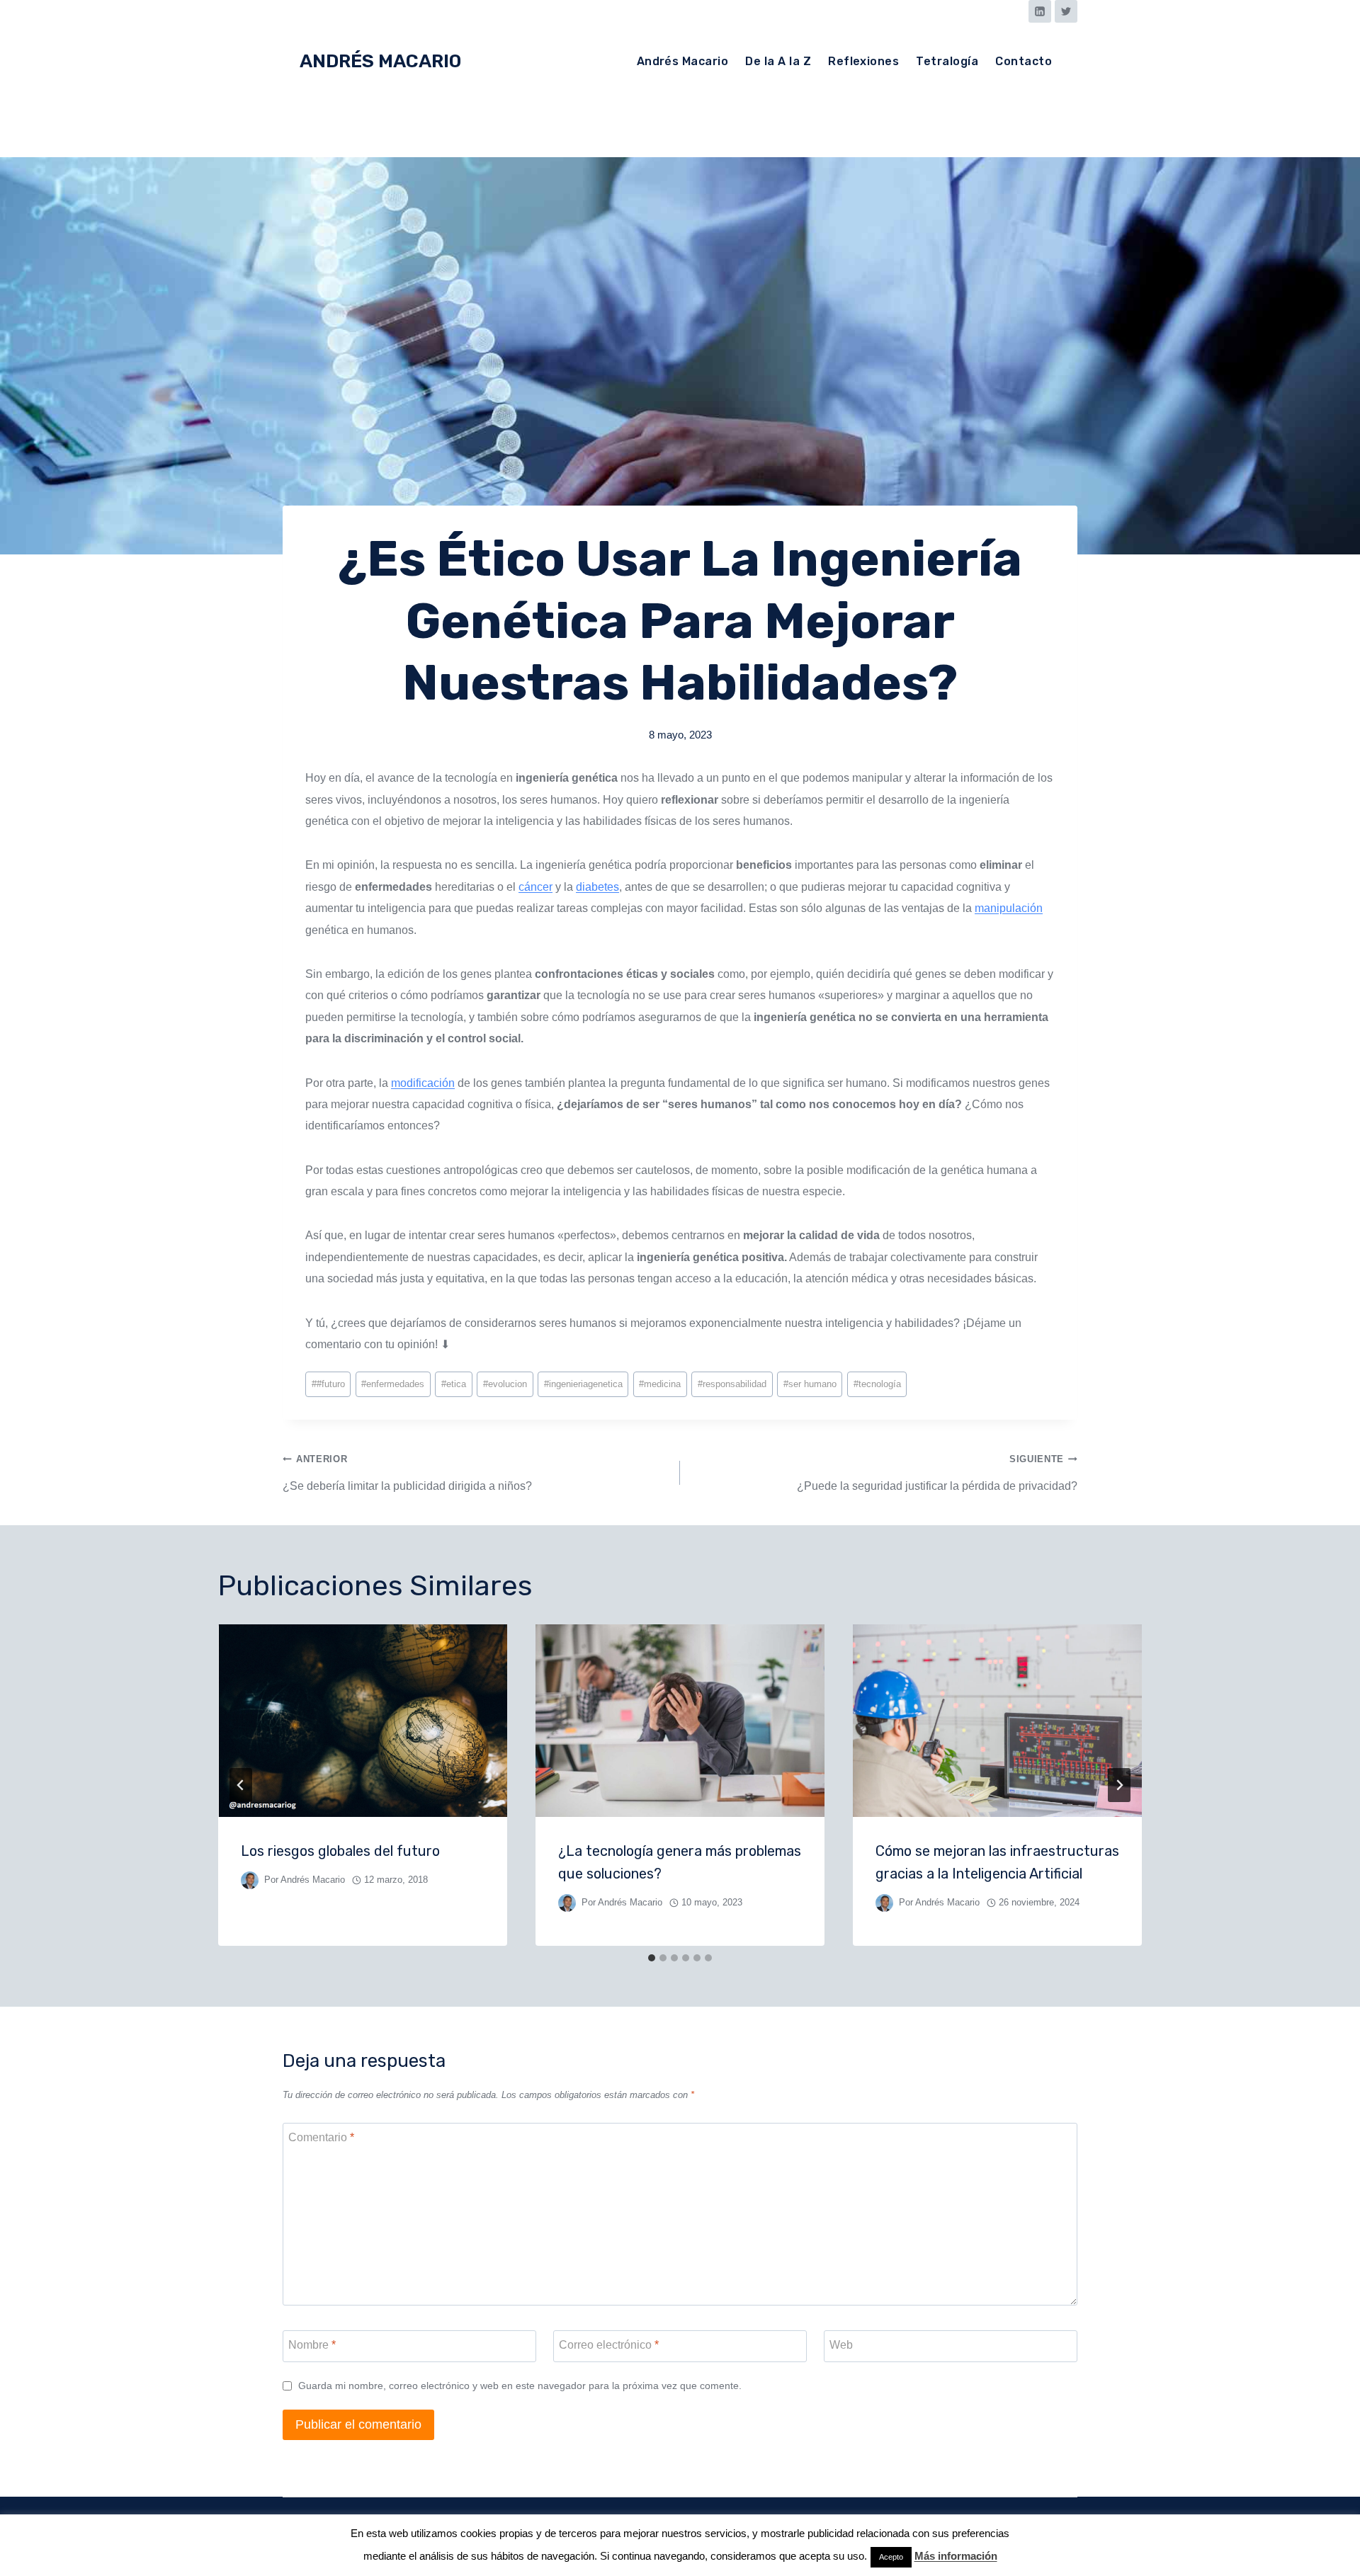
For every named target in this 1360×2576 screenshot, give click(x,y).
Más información (956, 2556)
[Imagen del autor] (250, 1880)
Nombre (312, 2345)
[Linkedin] (1040, 11)
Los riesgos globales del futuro (340, 1851)
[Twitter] (1066, 11)
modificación (423, 1083)
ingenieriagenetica (583, 1384)
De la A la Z (778, 61)
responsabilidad (732, 1384)
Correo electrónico (609, 2345)
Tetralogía (947, 61)
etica (454, 1384)
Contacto (1024, 61)
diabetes (597, 887)
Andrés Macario (683, 61)
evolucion (505, 1384)
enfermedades (393, 1384)
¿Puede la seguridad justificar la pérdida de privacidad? (937, 1472)
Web (841, 2345)
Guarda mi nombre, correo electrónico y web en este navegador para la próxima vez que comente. (520, 2386)
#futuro (328, 1384)
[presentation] (363, 1721)
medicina (660, 1384)
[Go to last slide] (241, 1785)
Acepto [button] (891, 2557)
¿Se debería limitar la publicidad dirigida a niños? (407, 1472)
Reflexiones (863, 61)
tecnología (877, 1384)
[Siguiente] (1119, 1785)
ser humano (810, 1384)
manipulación (1009, 908)
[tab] (652, 1958)
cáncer (535, 887)
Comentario (321, 2137)
